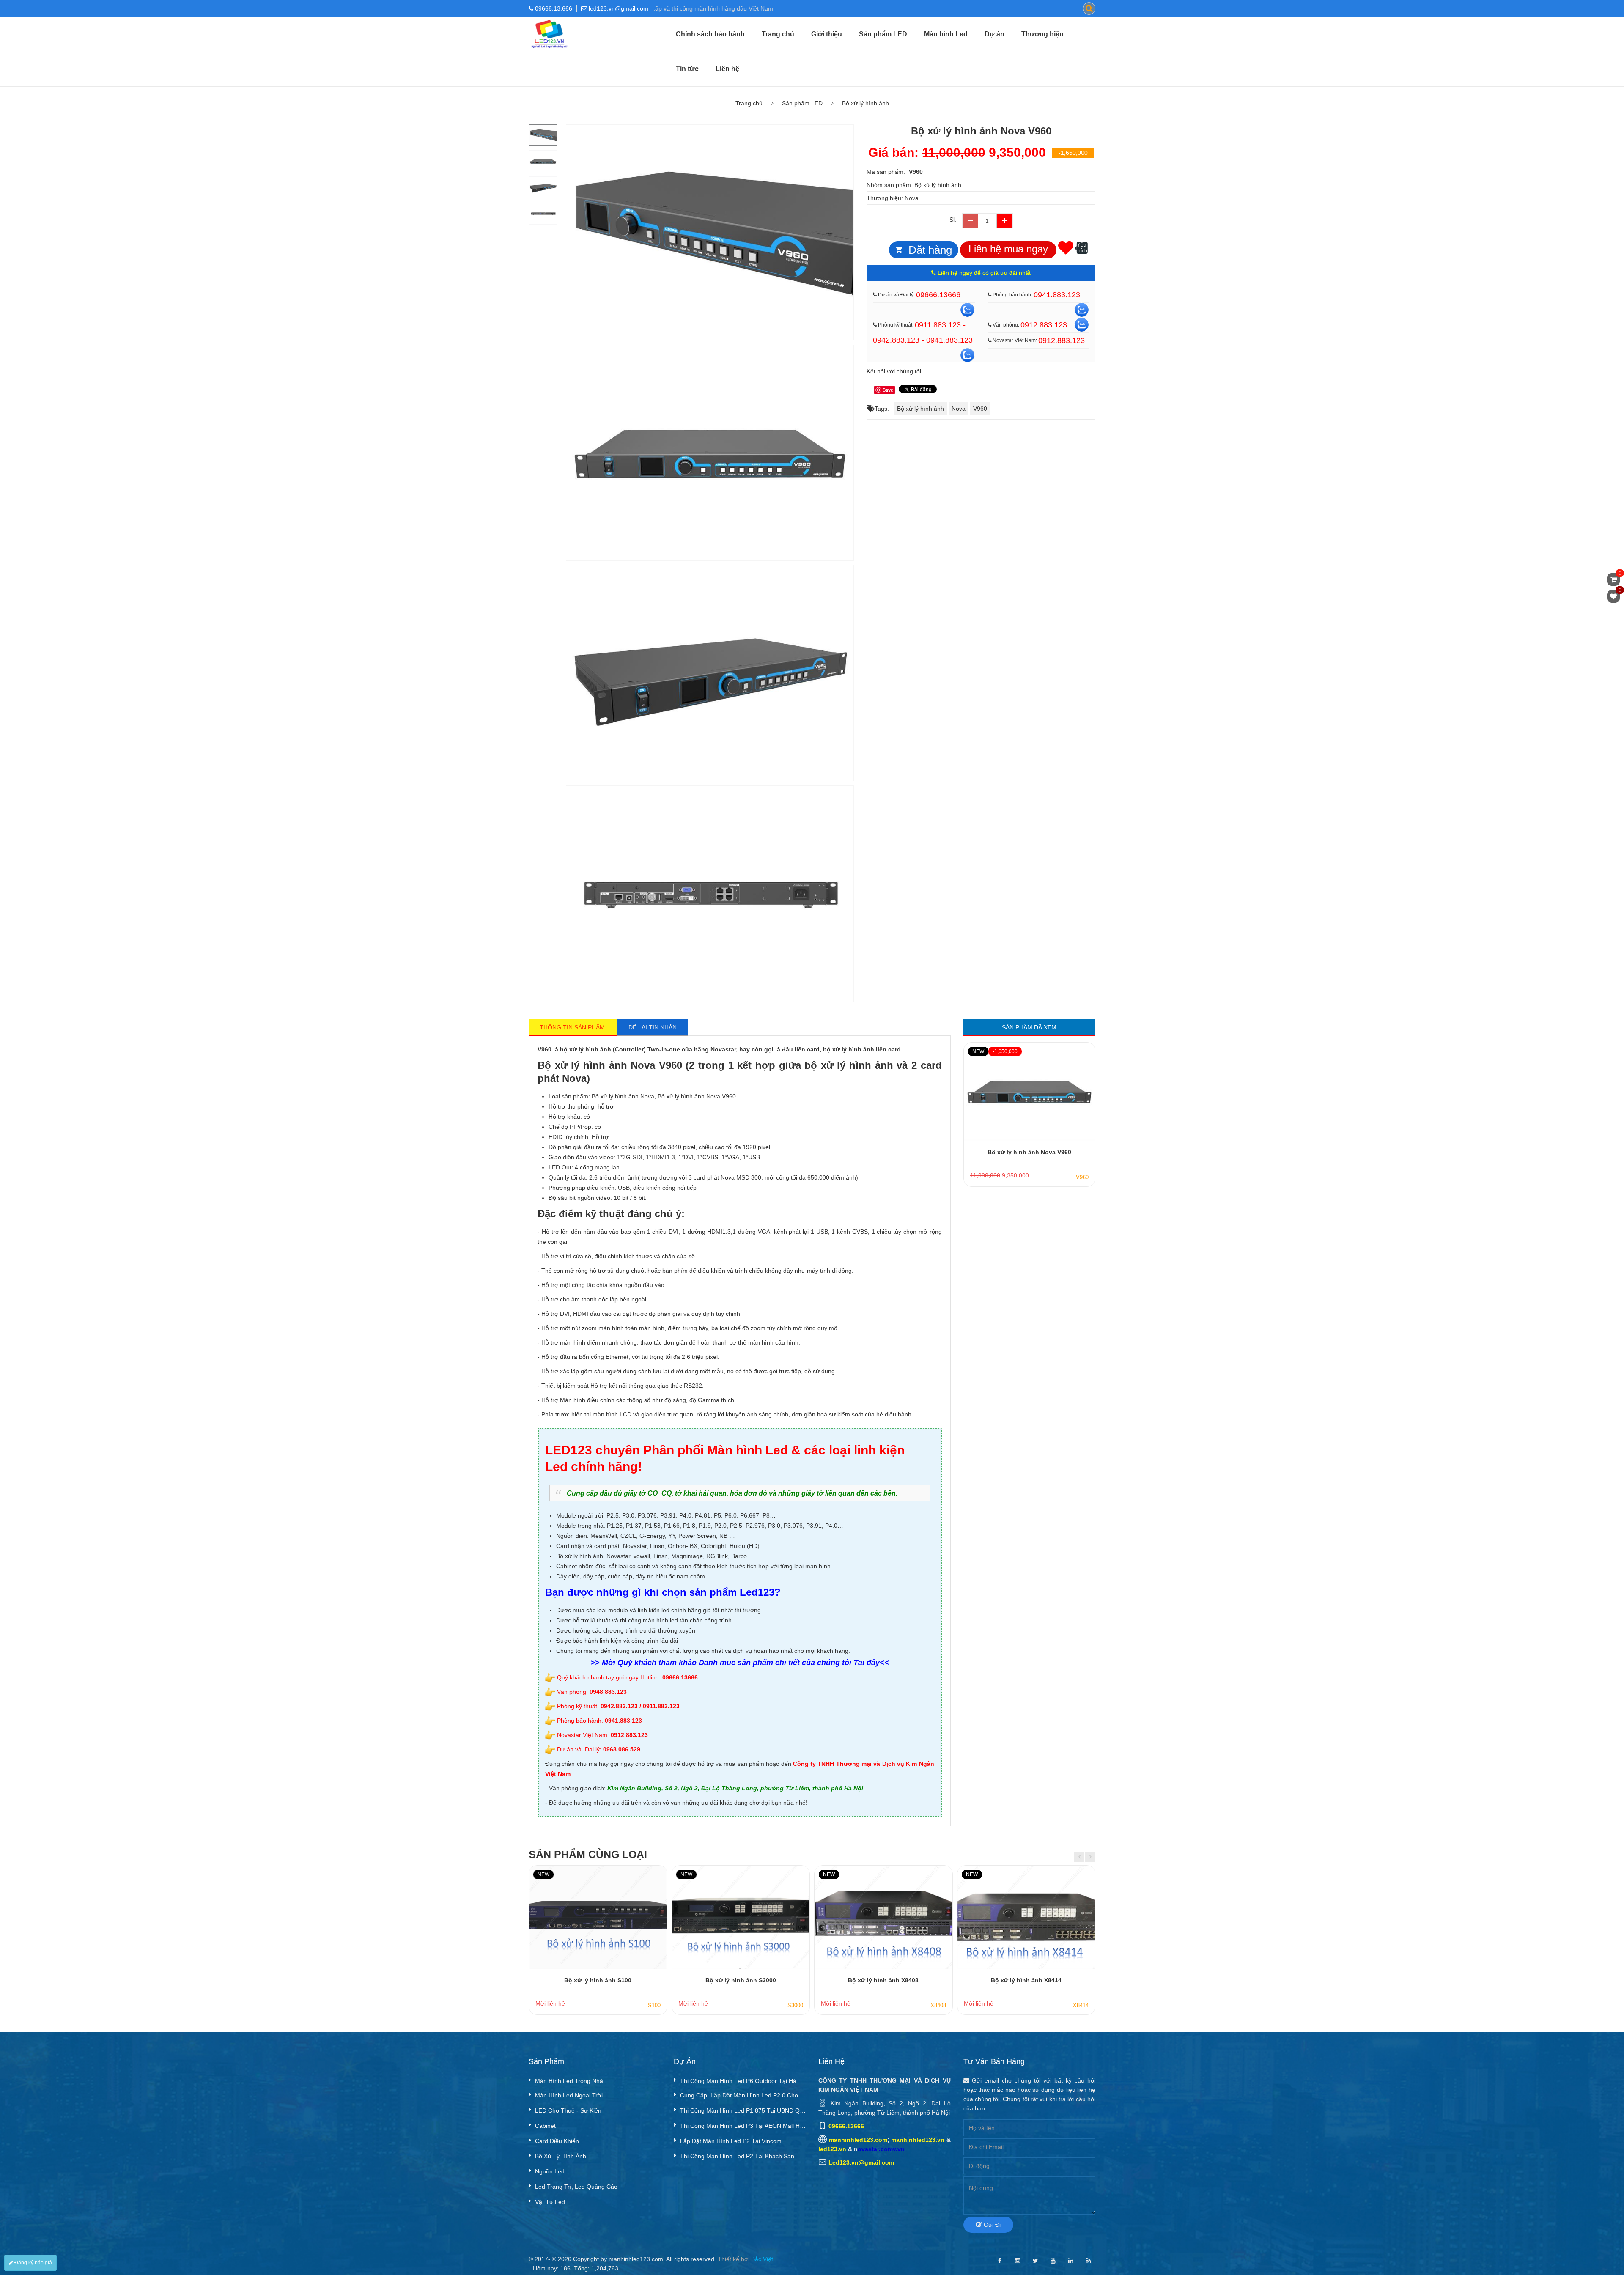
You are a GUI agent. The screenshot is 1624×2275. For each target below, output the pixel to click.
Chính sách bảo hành (710, 34)
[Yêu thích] (1066, 247)
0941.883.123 (1057, 294)
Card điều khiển (557, 2141)
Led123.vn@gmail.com (861, 2162)
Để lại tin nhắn (653, 1027)
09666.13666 (938, 294)
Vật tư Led (550, 2202)
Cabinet (545, 2126)
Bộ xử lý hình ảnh (865, 103)
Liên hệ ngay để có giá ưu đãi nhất (983, 272)
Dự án (994, 34)
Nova (912, 198)
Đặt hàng (930, 250)
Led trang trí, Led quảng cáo (576, 2187)
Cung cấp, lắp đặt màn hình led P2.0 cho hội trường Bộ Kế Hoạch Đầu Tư (743, 2095)
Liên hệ (727, 69)
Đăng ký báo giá (33, 2263)
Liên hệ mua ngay (1008, 248)
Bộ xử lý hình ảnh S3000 (741, 1980)
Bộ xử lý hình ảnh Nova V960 (1029, 1152)
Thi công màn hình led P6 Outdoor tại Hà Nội (743, 2081)
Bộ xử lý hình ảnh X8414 (1026, 1980)
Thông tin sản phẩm (573, 1027)
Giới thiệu (827, 34)
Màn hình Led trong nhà (569, 2081)
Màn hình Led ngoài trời (569, 2095)
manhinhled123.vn (918, 2140)
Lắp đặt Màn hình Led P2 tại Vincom (731, 2141)
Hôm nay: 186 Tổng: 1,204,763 (576, 2268)
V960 (980, 408)
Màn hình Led (946, 34)
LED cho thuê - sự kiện (568, 2110)
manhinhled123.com (858, 2140)
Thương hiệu (1042, 34)
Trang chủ (778, 34)
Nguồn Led (550, 2171)
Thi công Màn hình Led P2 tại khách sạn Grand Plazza (743, 2156)
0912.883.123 (1044, 324)
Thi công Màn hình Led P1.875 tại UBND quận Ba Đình (743, 2110)
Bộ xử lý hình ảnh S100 (598, 1980)
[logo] (549, 22)
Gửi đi (991, 2225)
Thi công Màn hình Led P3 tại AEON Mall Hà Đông (743, 2126)
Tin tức (687, 69)
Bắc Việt (762, 2259)
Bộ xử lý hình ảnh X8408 (883, 1980)
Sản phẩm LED (883, 34)
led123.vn (832, 2149)
